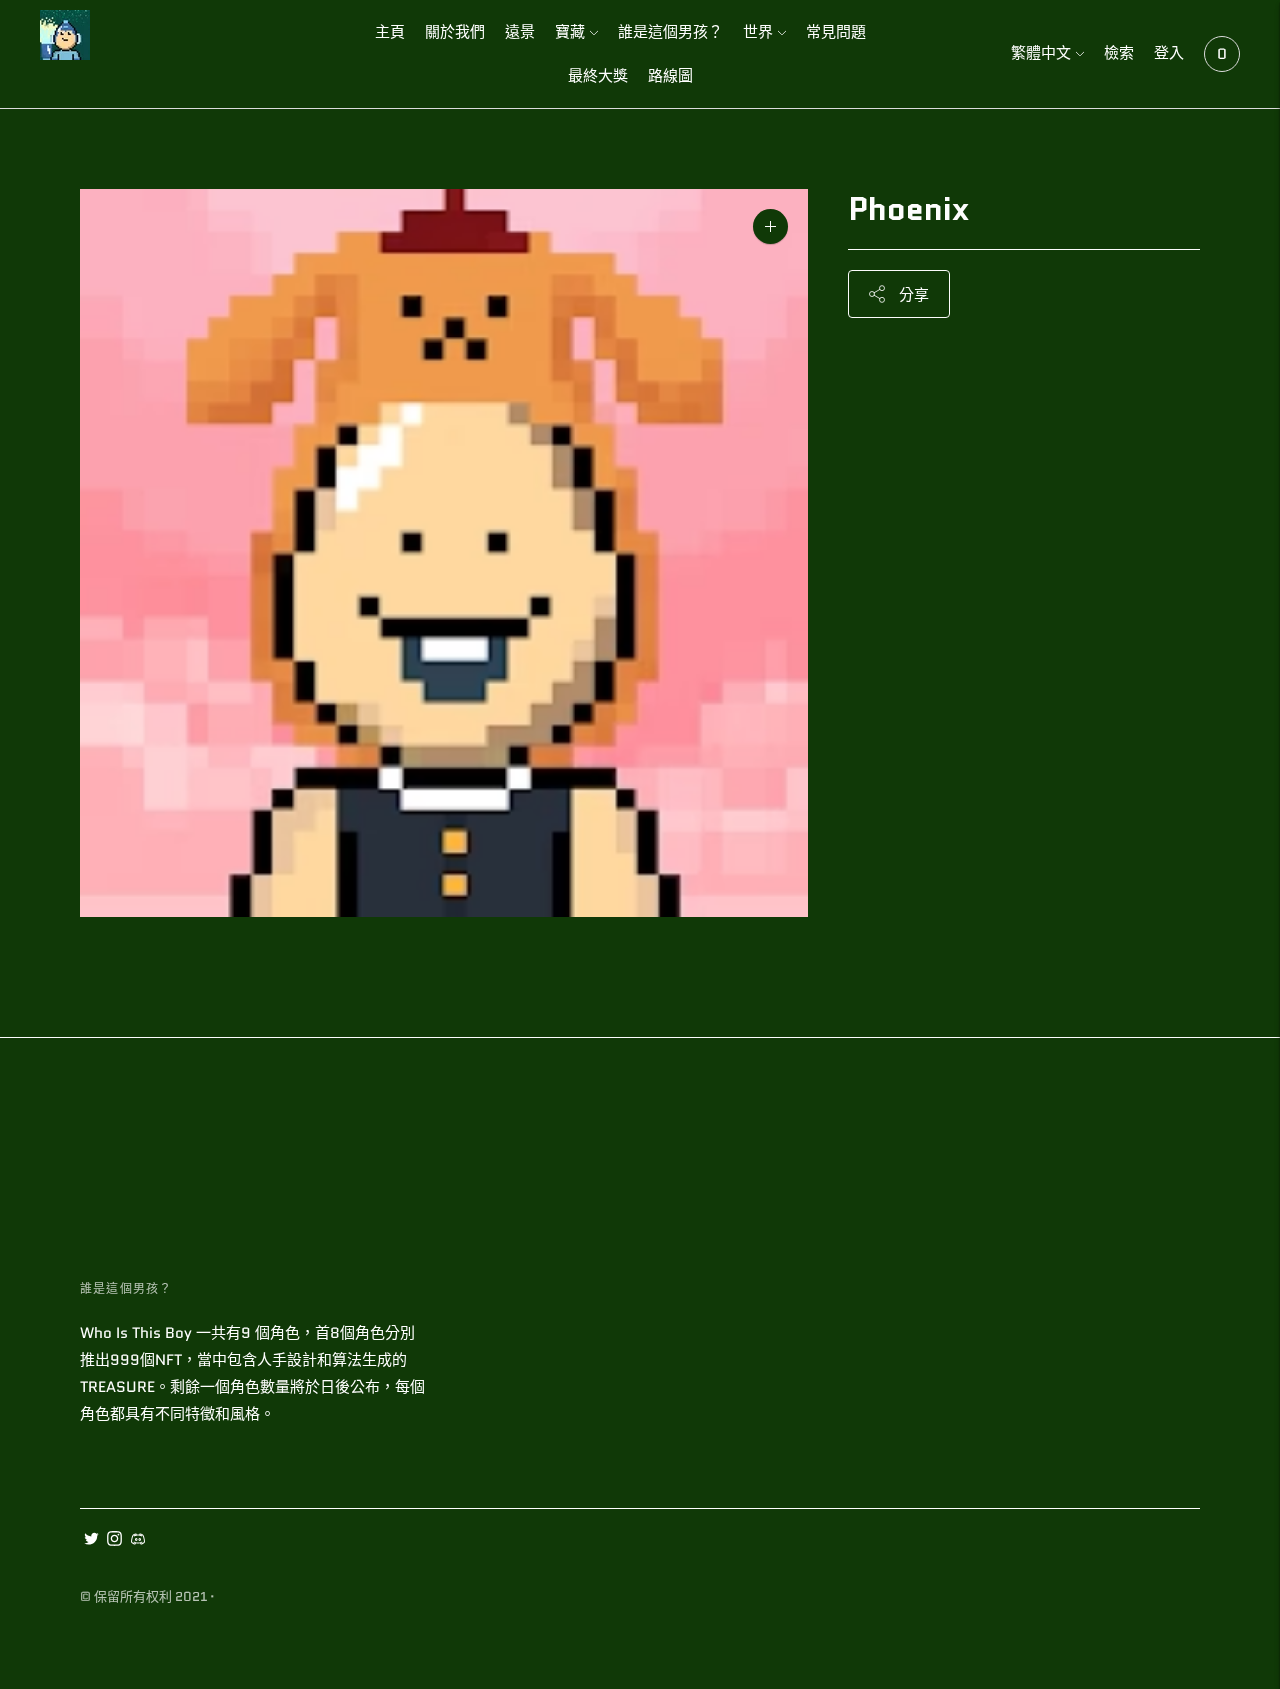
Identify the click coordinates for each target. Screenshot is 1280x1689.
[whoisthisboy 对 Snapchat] (137, 1541)
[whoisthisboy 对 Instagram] (114, 1541)
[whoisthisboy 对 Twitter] (91, 1541)
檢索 (1119, 53)
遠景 (520, 32)
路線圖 (670, 76)
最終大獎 (598, 76)
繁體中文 (1041, 53)
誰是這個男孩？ (670, 32)
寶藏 (570, 32)
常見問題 (836, 32)
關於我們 (455, 32)
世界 (758, 32)
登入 (1169, 53)
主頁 (390, 32)
